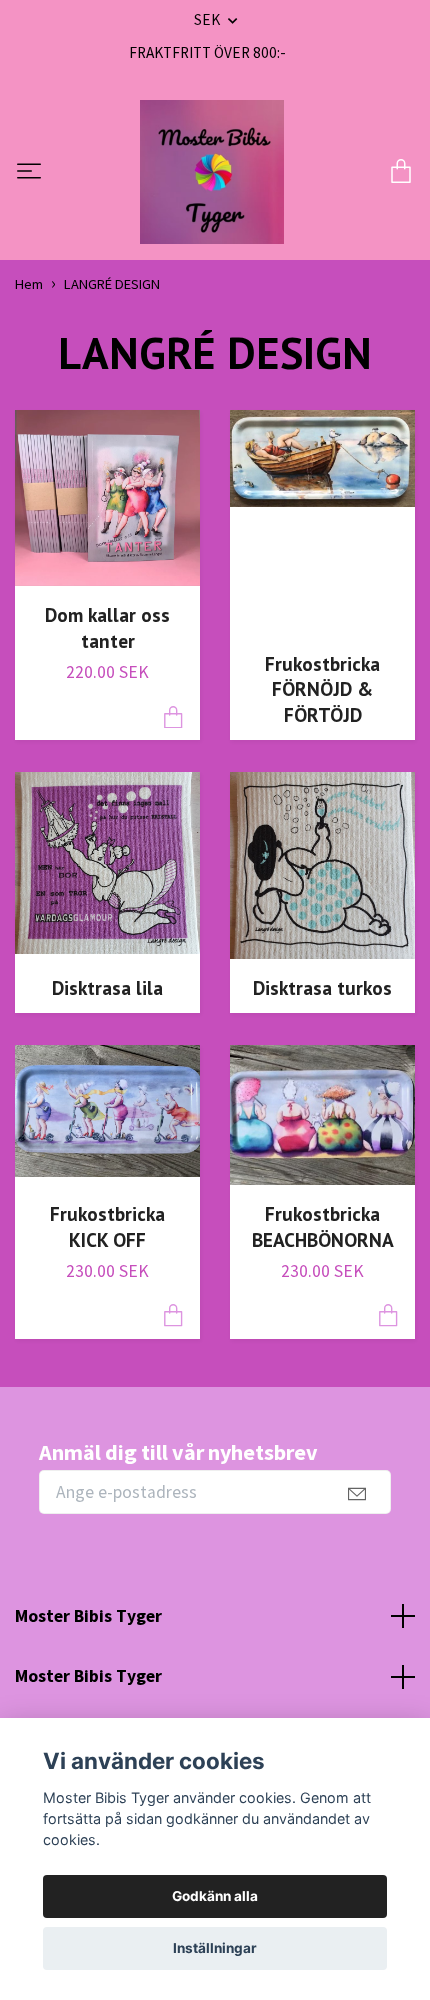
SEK (208, 19)
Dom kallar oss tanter (107, 627)
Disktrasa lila (107, 987)
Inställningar (215, 1948)
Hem (29, 284)
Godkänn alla (215, 1896)
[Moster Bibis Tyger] (212, 172)
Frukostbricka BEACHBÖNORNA (323, 1226)
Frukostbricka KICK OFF (107, 1226)
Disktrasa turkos (322, 987)
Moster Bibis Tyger (88, 1616)
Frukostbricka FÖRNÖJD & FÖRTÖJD (322, 689)
